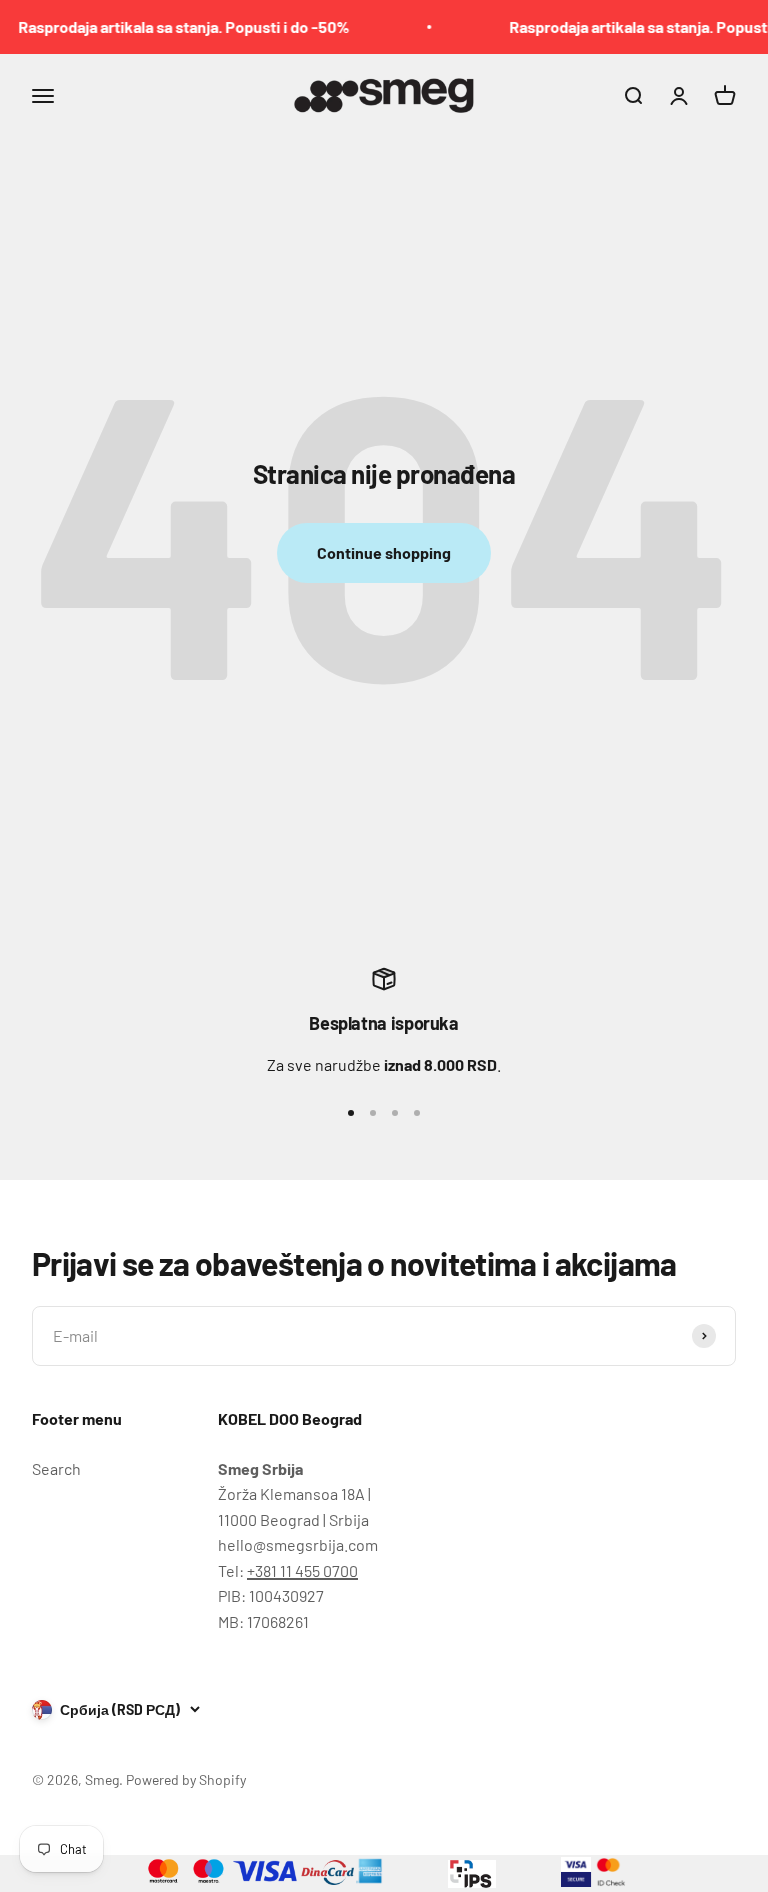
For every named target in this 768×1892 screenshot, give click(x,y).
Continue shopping (384, 552)
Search (56, 1468)
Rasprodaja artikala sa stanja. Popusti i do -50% (173, 26)
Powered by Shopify (186, 1779)
